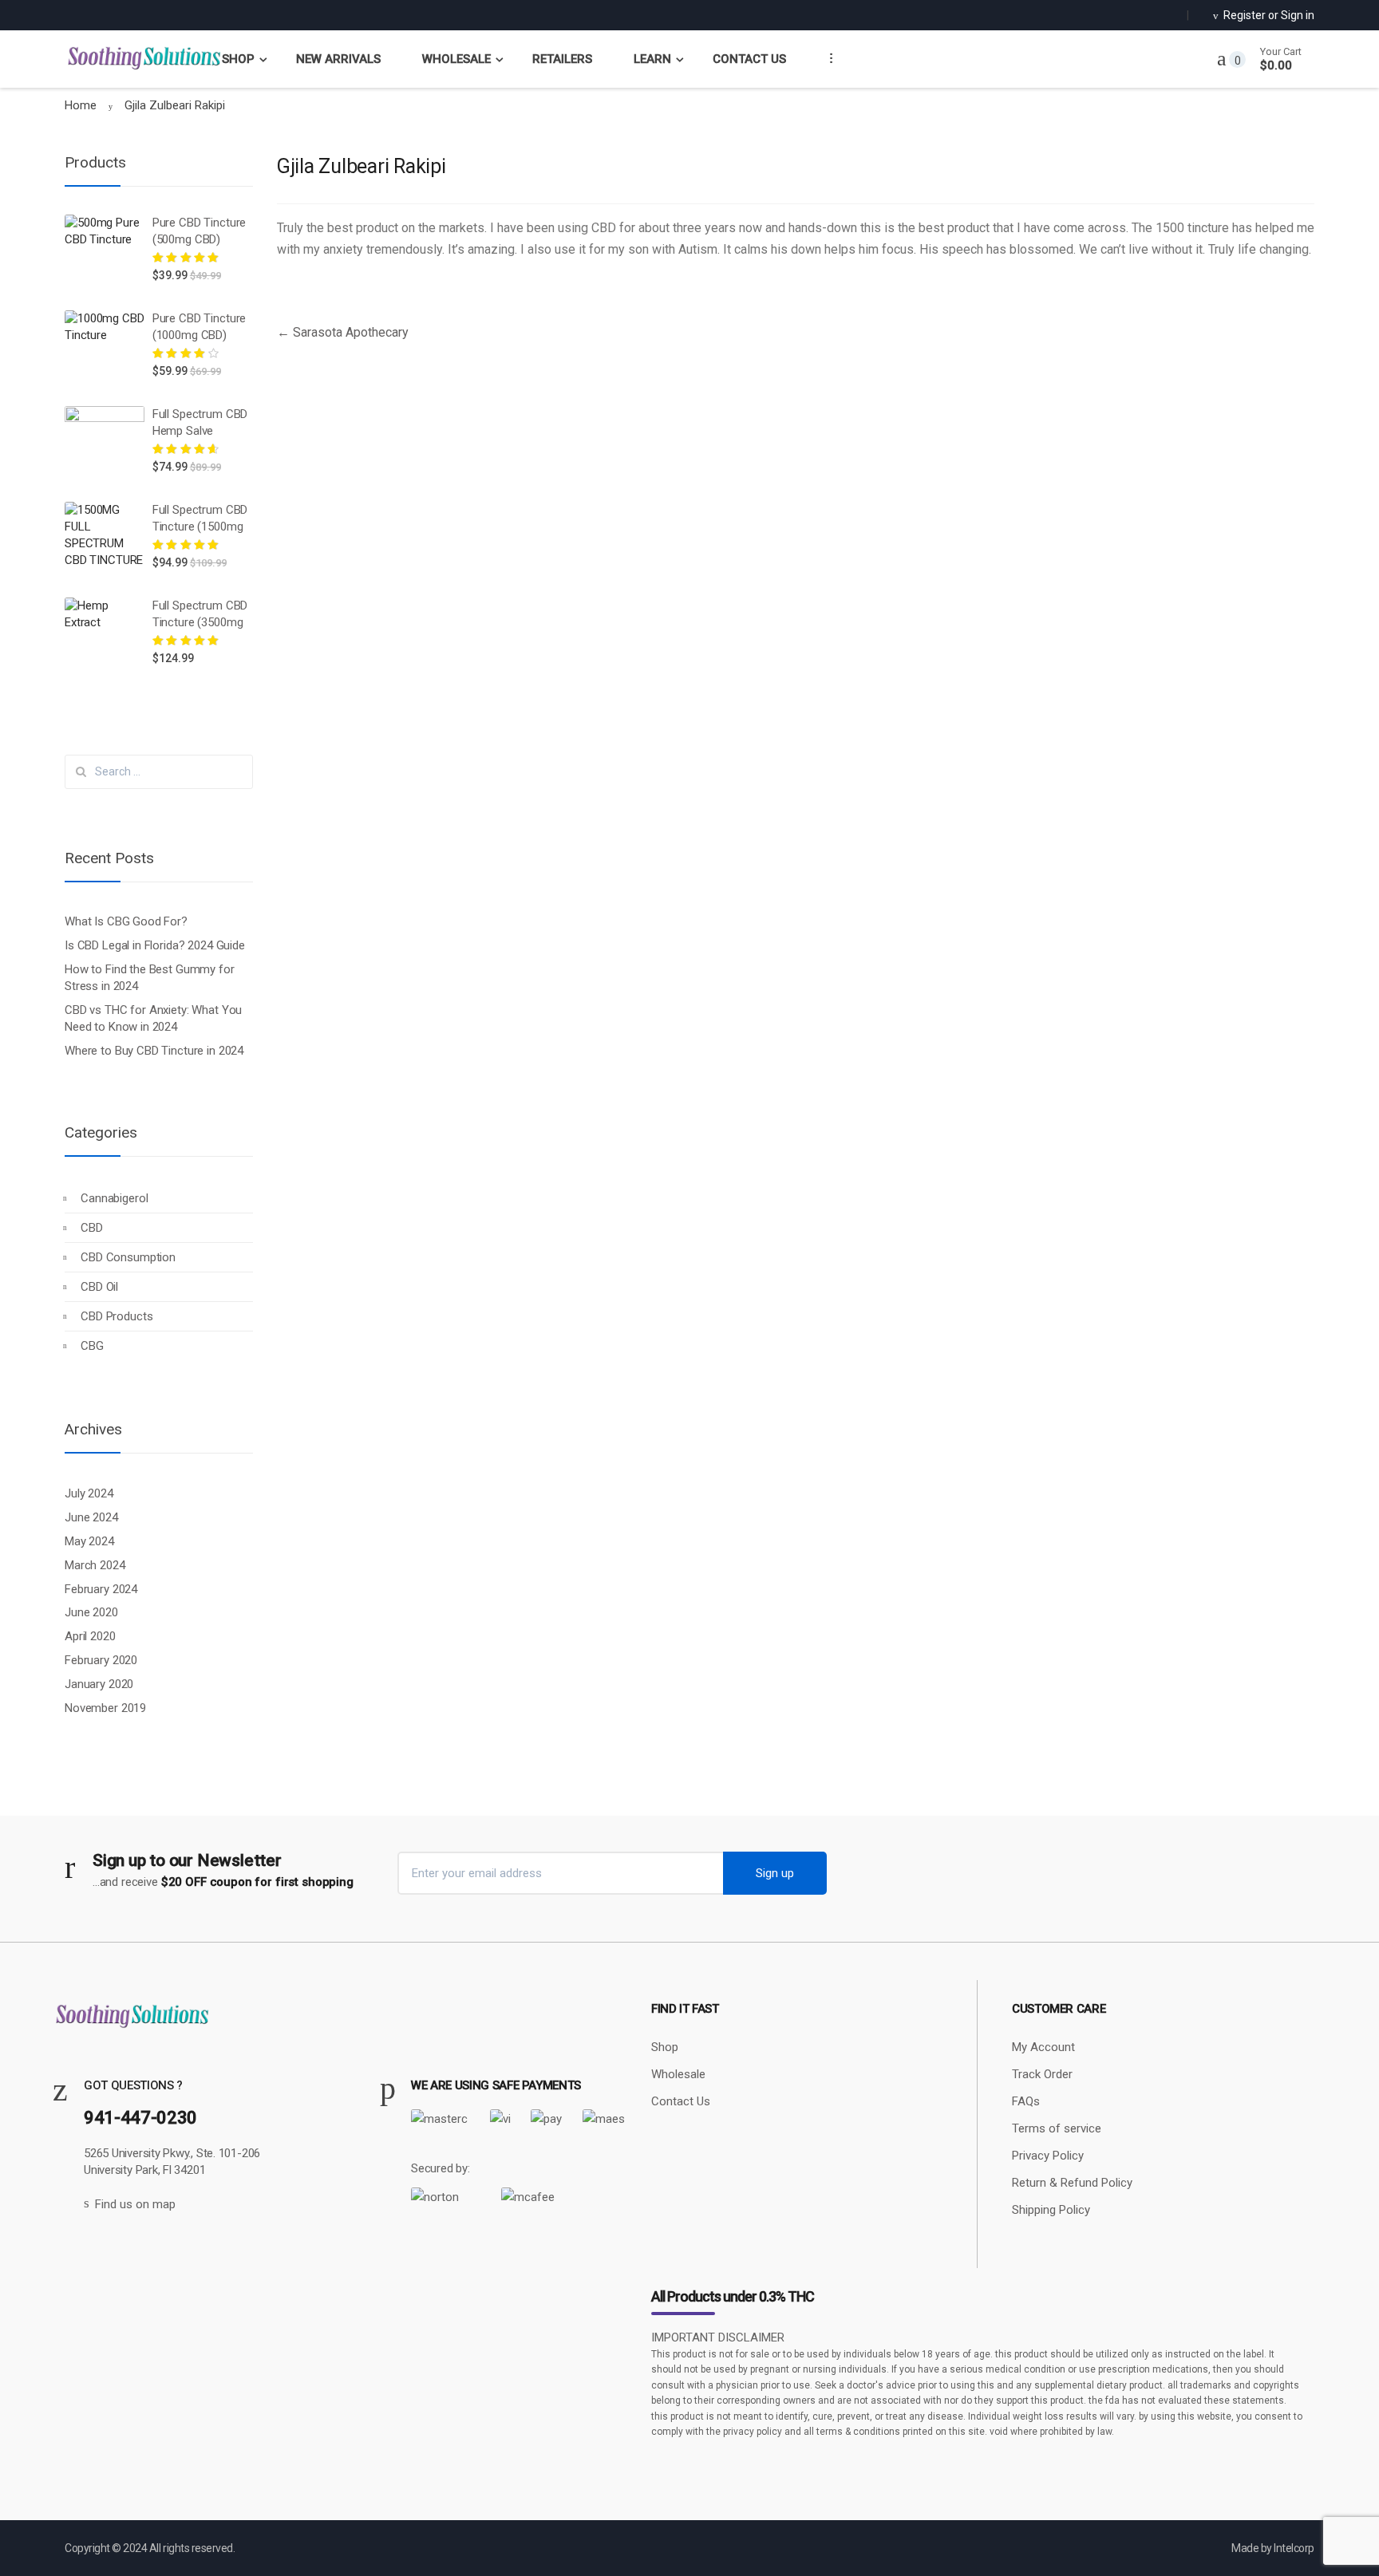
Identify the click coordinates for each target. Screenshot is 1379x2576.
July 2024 (89, 1493)
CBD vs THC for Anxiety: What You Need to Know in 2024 (153, 1018)
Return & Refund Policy (1072, 2183)
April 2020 (90, 1636)
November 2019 (105, 1708)
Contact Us (749, 59)
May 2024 (89, 1541)
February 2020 (101, 1660)
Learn (652, 59)
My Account (1043, 2047)
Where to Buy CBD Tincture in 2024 (154, 1051)
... (826, 57)
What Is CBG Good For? (126, 921)
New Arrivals (338, 59)
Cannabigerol (114, 1198)
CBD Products (117, 1316)
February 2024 (101, 1589)
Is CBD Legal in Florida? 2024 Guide (155, 945)
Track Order (1042, 2074)
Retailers (562, 59)
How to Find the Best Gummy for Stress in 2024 (150, 978)
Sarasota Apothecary (343, 332)
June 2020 (91, 1612)
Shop (238, 59)
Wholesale (456, 59)
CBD (92, 1228)
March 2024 (95, 1565)
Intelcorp (1294, 2548)
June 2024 (91, 1517)
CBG (92, 1346)
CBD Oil (99, 1287)
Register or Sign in (1269, 15)
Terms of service (1057, 2128)
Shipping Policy (1051, 2210)
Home (81, 105)
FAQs (1026, 2101)
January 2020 (99, 1684)
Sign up (775, 1873)
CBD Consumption (128, 1257)
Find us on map (135, 2204)
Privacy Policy (1048, 2156)
